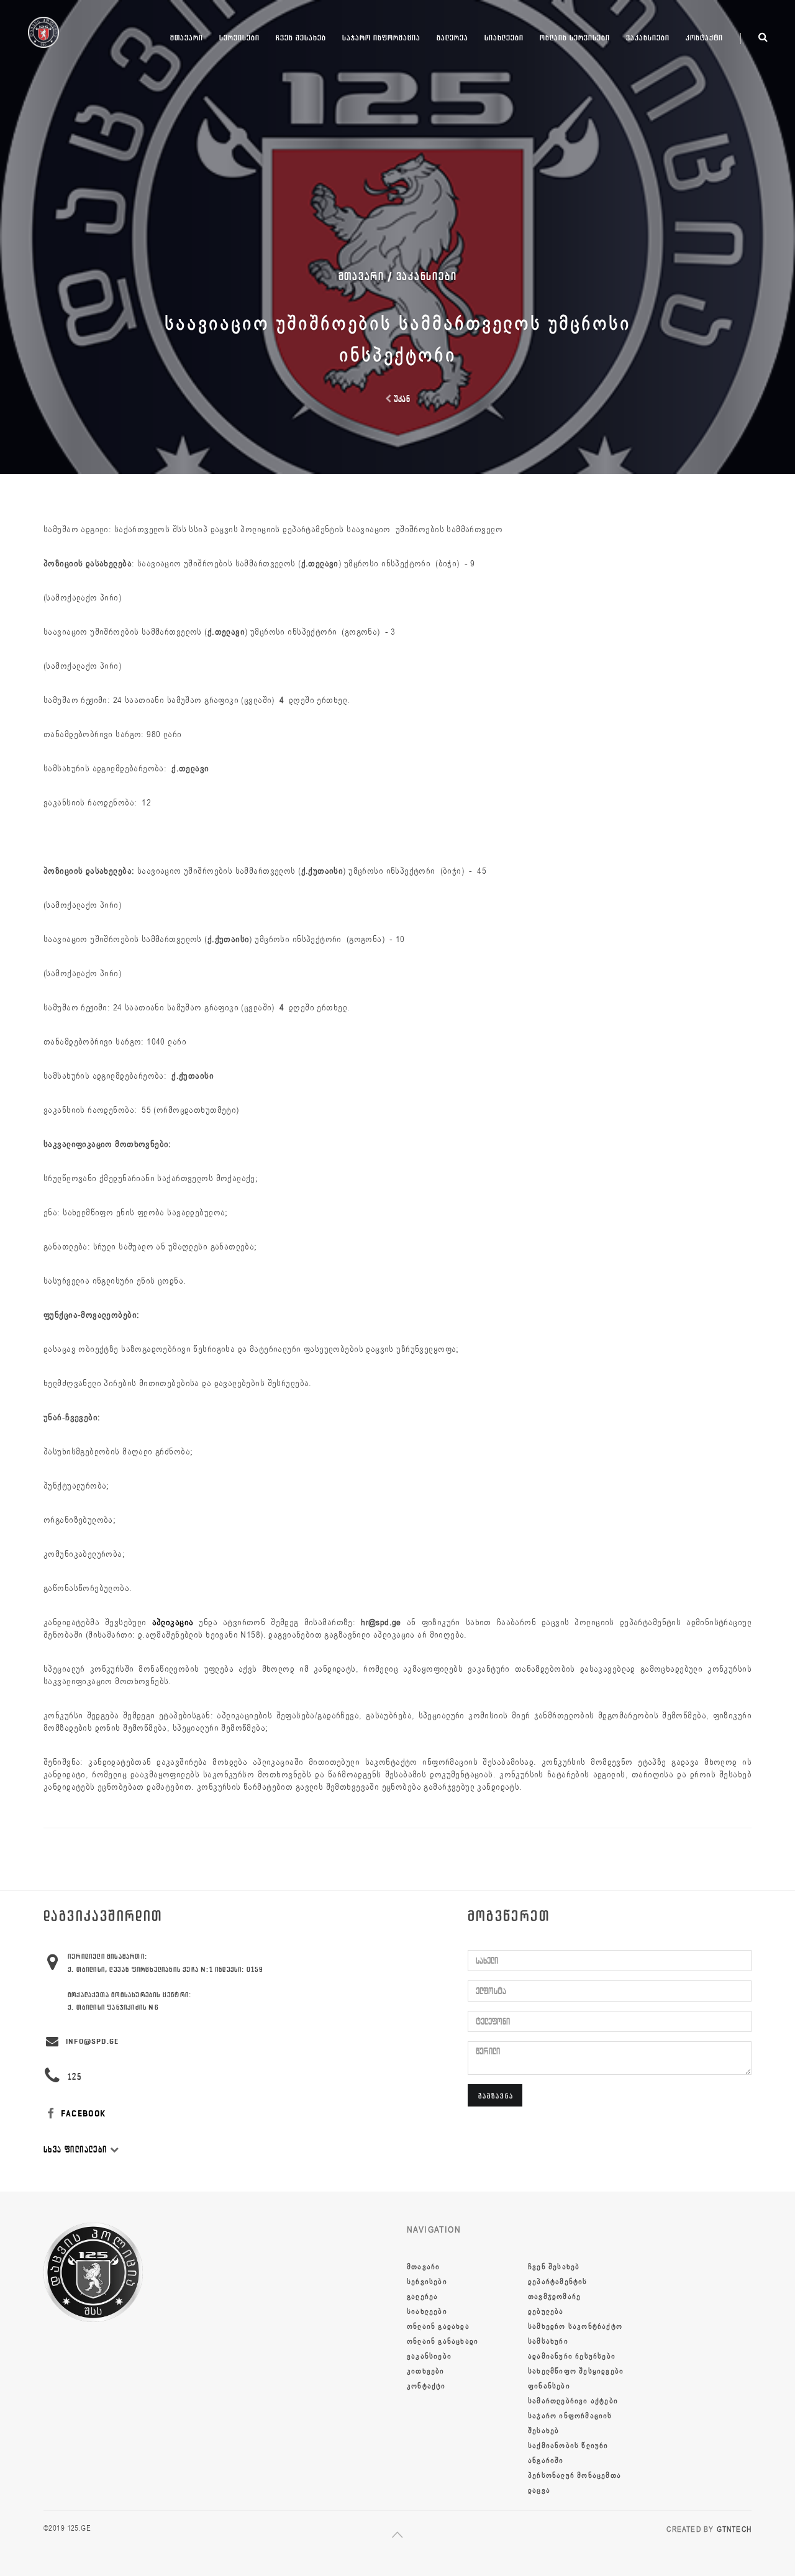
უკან (401, 399)
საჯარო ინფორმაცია (381, 38)
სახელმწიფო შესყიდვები (576, 2371)
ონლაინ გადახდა (438, 2326)
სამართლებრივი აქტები (573, 2401)
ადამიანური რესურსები (572, 2356)
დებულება (546, 2311)
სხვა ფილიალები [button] (77, 2150)
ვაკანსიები (648, 38)
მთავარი (187, 38)
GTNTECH (734, 2529)
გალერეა (452, 38)
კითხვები (426, 2371)
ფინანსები (549, 2386)
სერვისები (239, 38)
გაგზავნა (496, 2096)
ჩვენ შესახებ (301, 38)
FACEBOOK (82, 2114)
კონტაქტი (704, 38)
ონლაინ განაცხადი (443, 2341)
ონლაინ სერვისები (575, 38)
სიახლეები (504, 38)
